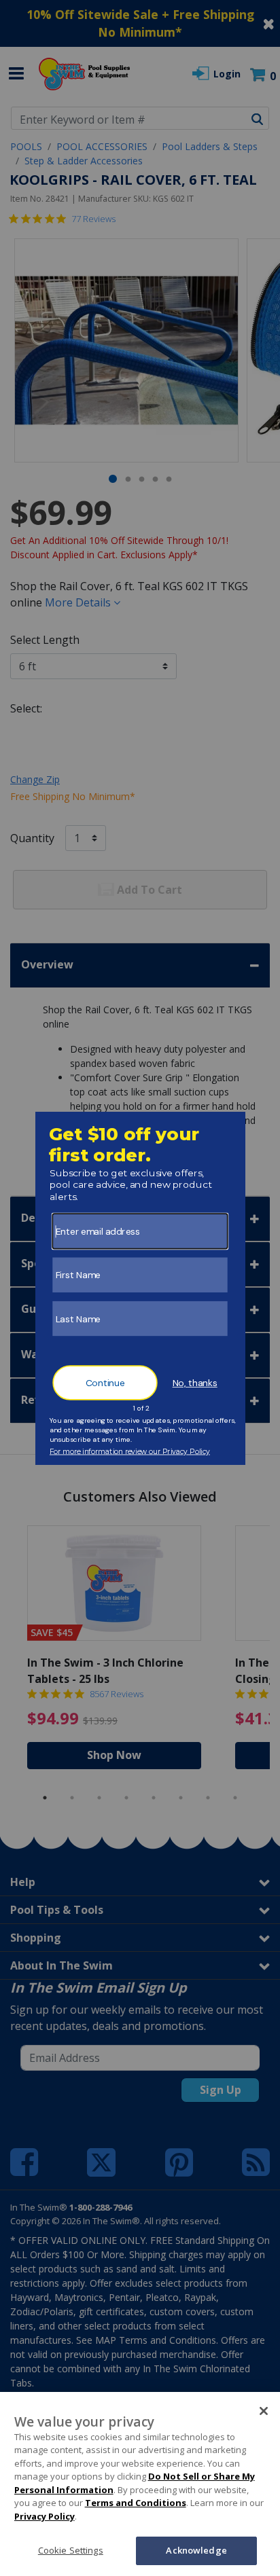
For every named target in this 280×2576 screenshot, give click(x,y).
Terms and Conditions (136, 2503)
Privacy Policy (45, 2516)
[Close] (264, 2411)
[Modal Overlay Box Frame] (140, 1288)
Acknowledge (196, 2550)
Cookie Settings (71, 2550)
